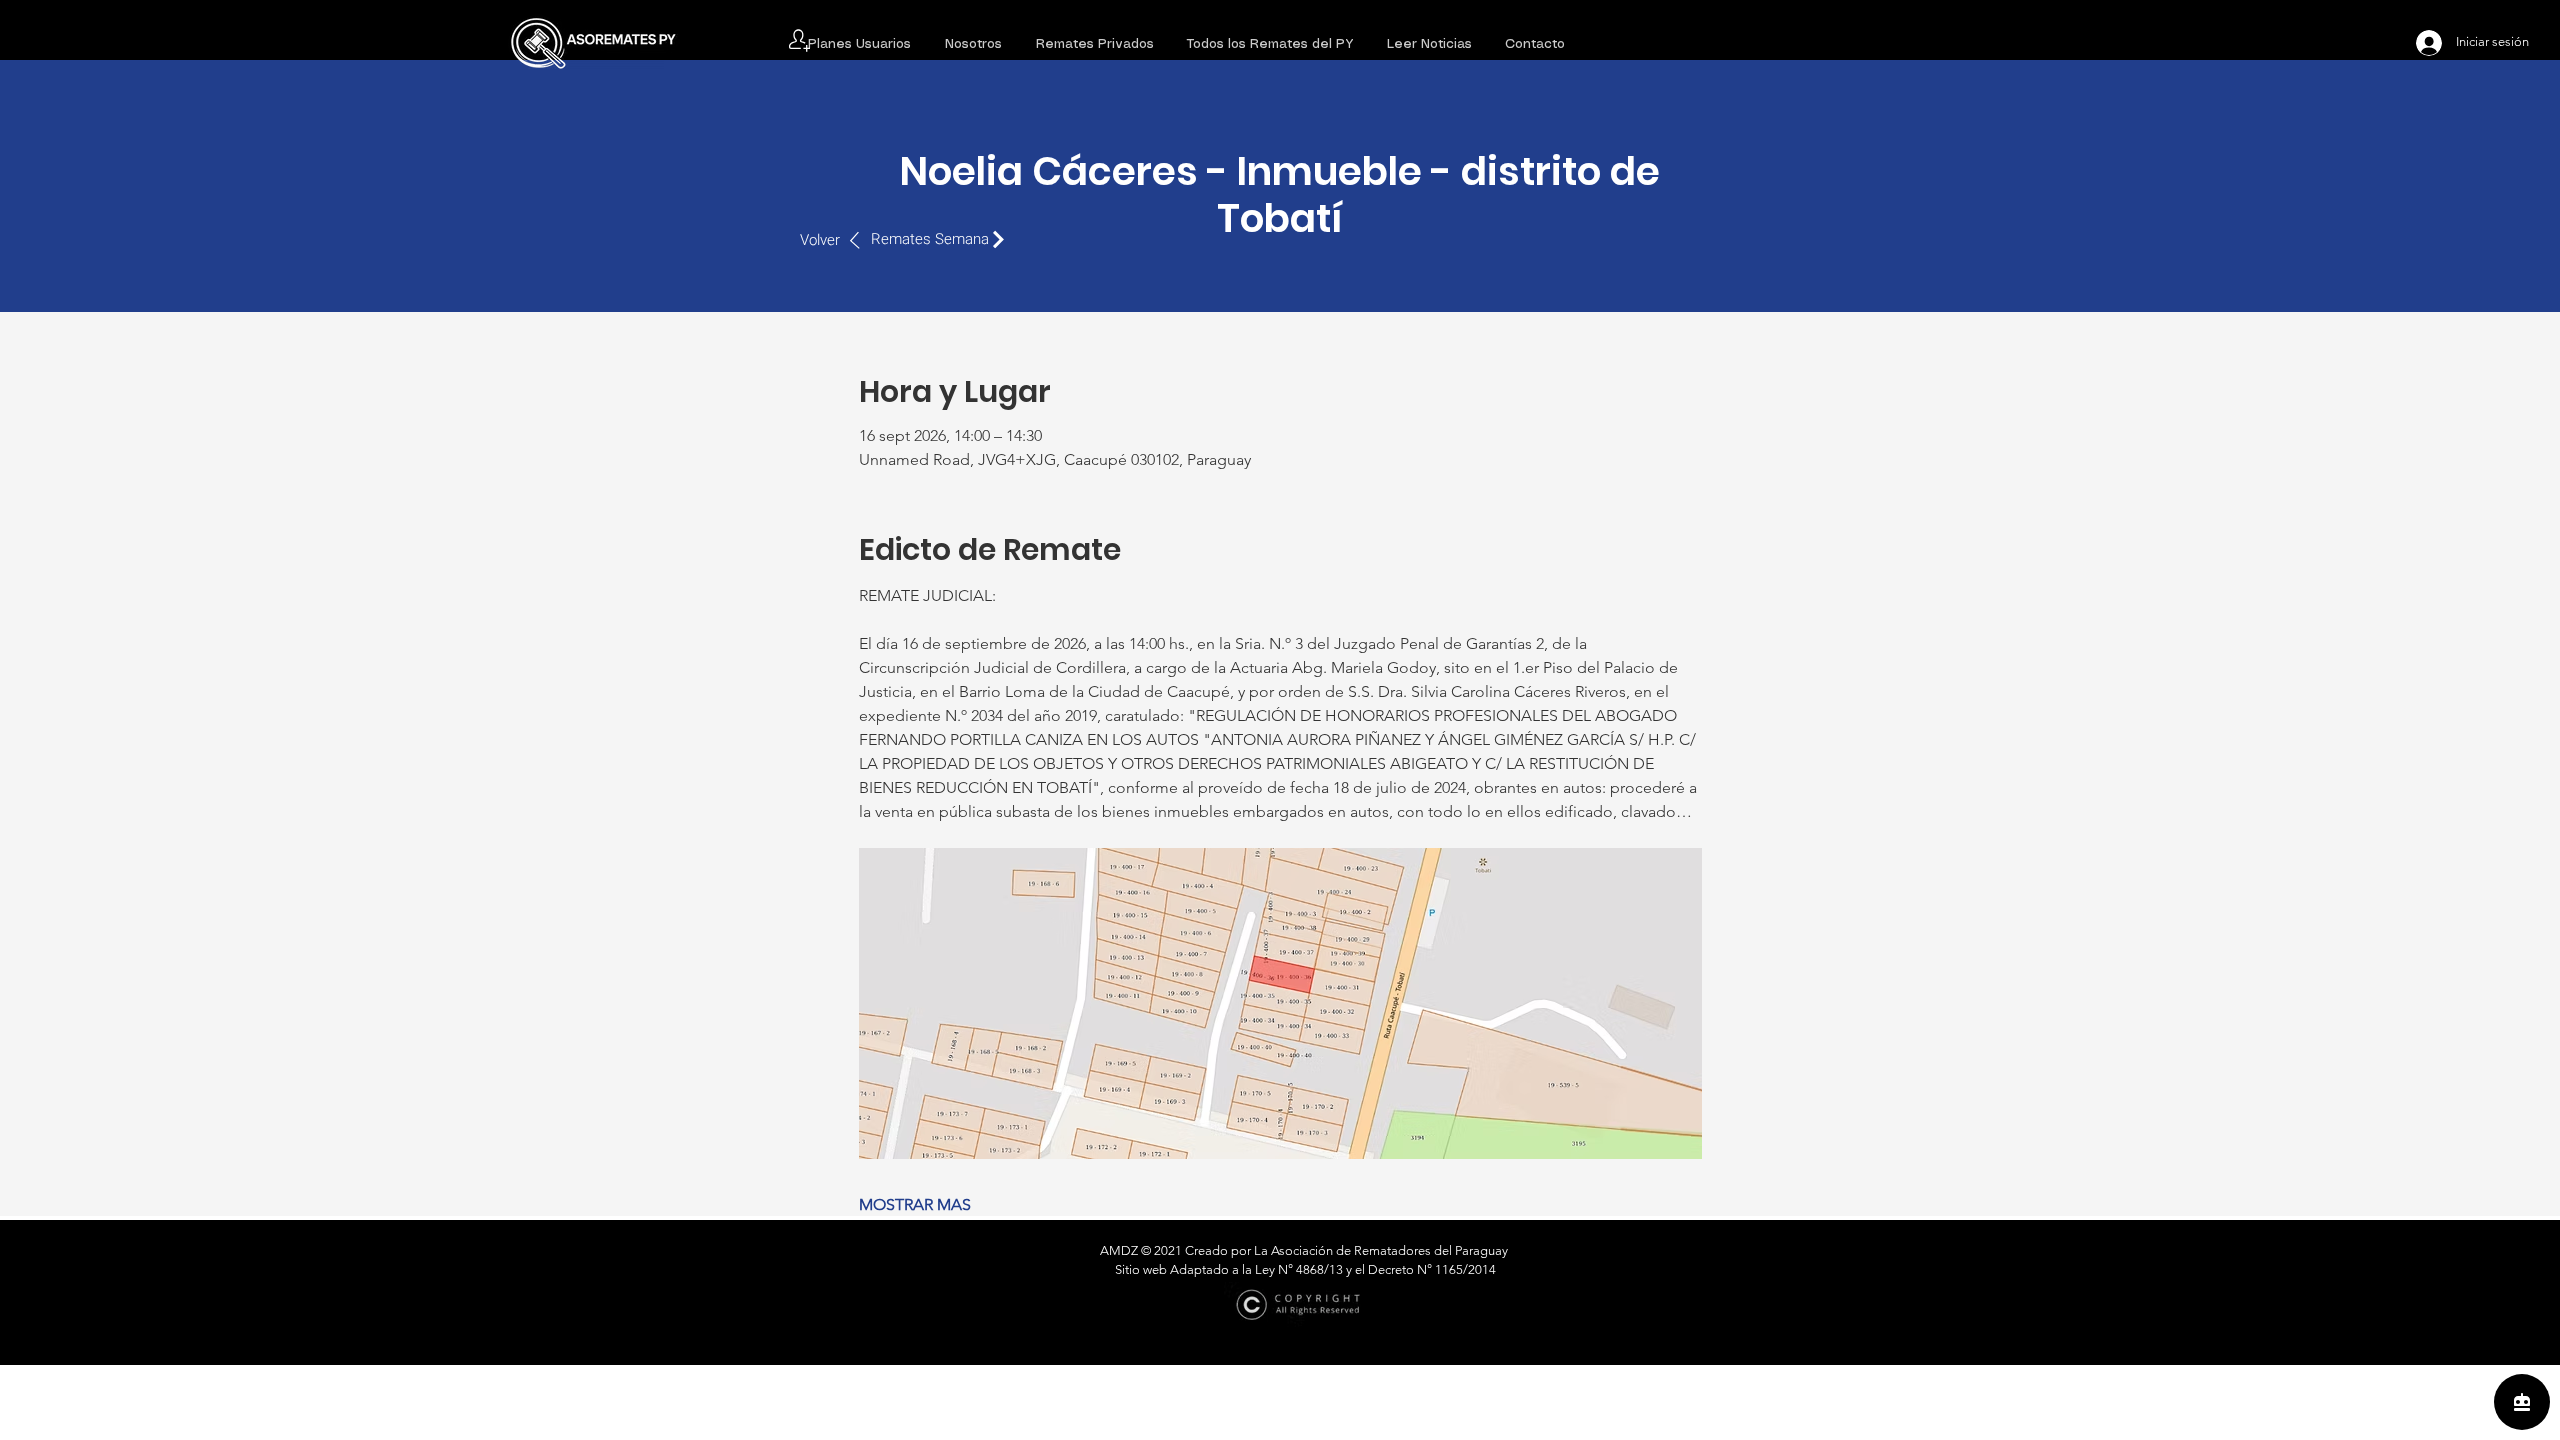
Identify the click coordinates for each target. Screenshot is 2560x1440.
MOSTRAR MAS (915, 1204)
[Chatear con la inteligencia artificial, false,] (2522, 1402)
